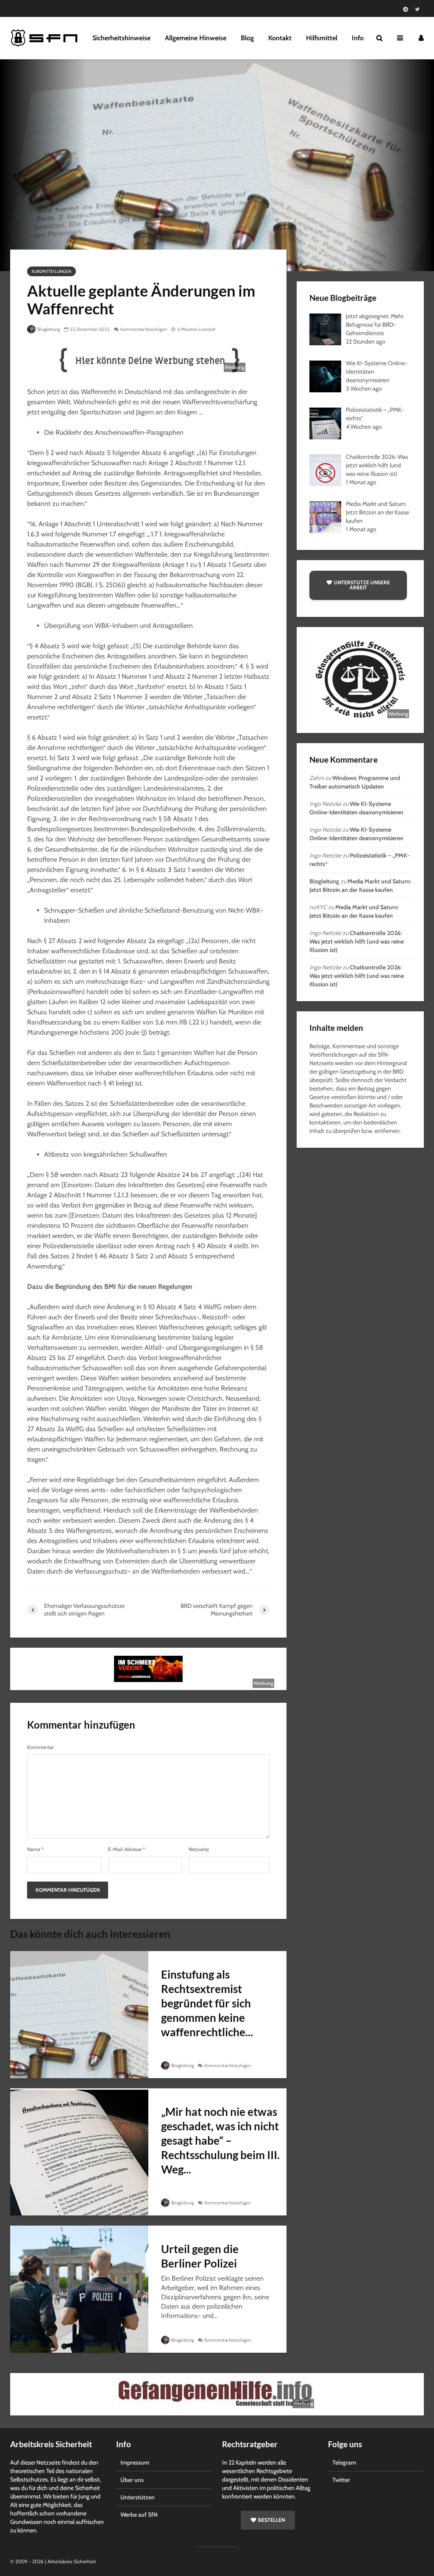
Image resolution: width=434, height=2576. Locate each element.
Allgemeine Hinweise (196, 38)
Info (358, 38)
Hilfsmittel (322, 38)
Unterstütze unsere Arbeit (362, 585)
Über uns (132, 2480)
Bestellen (271, 2520)
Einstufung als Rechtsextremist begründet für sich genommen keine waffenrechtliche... (207, 2003)
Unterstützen (138, 2497)
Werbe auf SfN (139, 2515)
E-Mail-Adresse (127, 1849)
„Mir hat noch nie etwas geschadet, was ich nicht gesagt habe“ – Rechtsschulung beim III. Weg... (220, 2140)
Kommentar (40, 1747)
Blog (247, 38)
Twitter (341, 2480)
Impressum (135, 2462)
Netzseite (199, 1849)
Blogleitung (48, 329)
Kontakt (280, 38)
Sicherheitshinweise (121, 38)
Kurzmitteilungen (51, 271)
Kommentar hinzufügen (144, 329)
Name (35, 1849)
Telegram (344, 2462)
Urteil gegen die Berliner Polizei (200, 2256)
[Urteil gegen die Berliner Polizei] (79, 2289)
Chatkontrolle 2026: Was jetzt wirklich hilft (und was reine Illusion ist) (357, 941)
